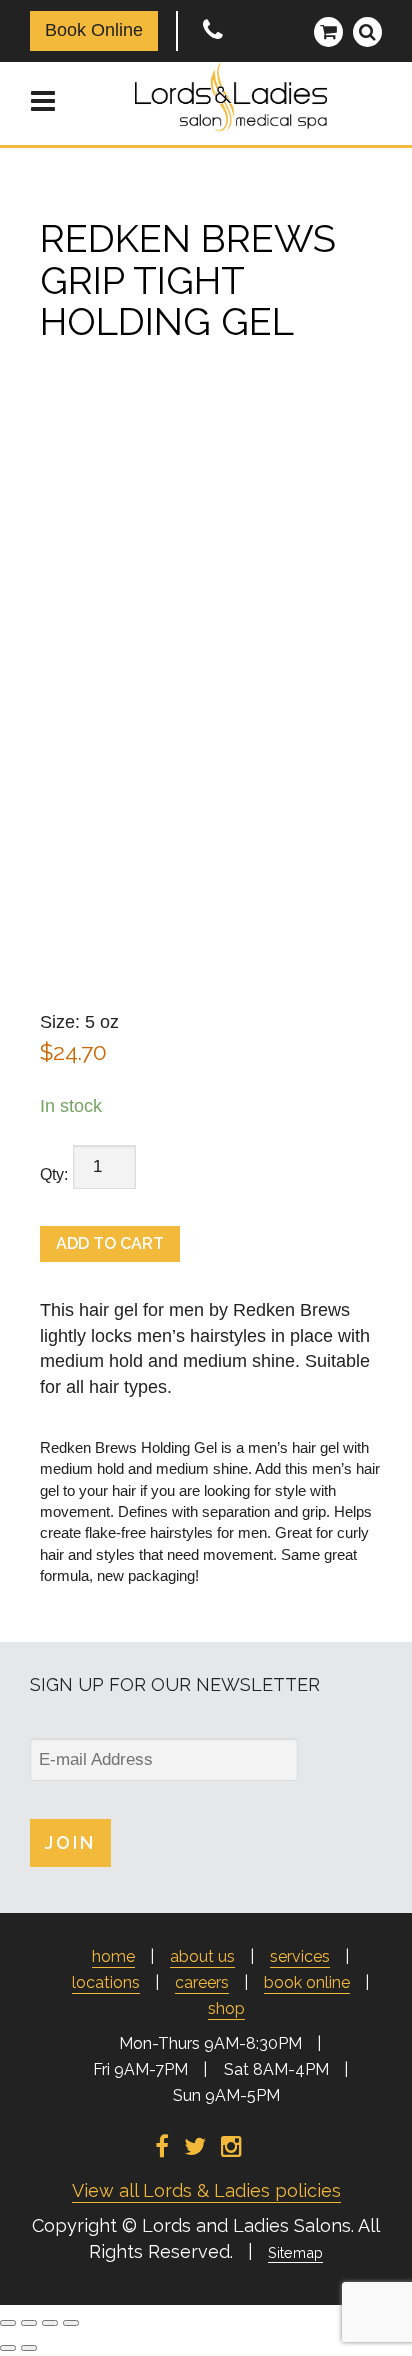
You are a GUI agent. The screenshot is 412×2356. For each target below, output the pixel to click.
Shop (226, 2008)
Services (300, 1956)
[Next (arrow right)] (29, 2348)
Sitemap (295, 2252)
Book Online (94, 30)
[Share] (50, 2323)
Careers (202, 1982)
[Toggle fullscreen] (29, 2323)
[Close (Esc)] (71, 2323)
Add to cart (110, 1243)
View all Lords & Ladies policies (206, 2190)
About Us (202, 1956)
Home (113, 1956)
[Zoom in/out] (8, 2323)
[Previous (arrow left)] (8, 2348)
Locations (106, 1982)
